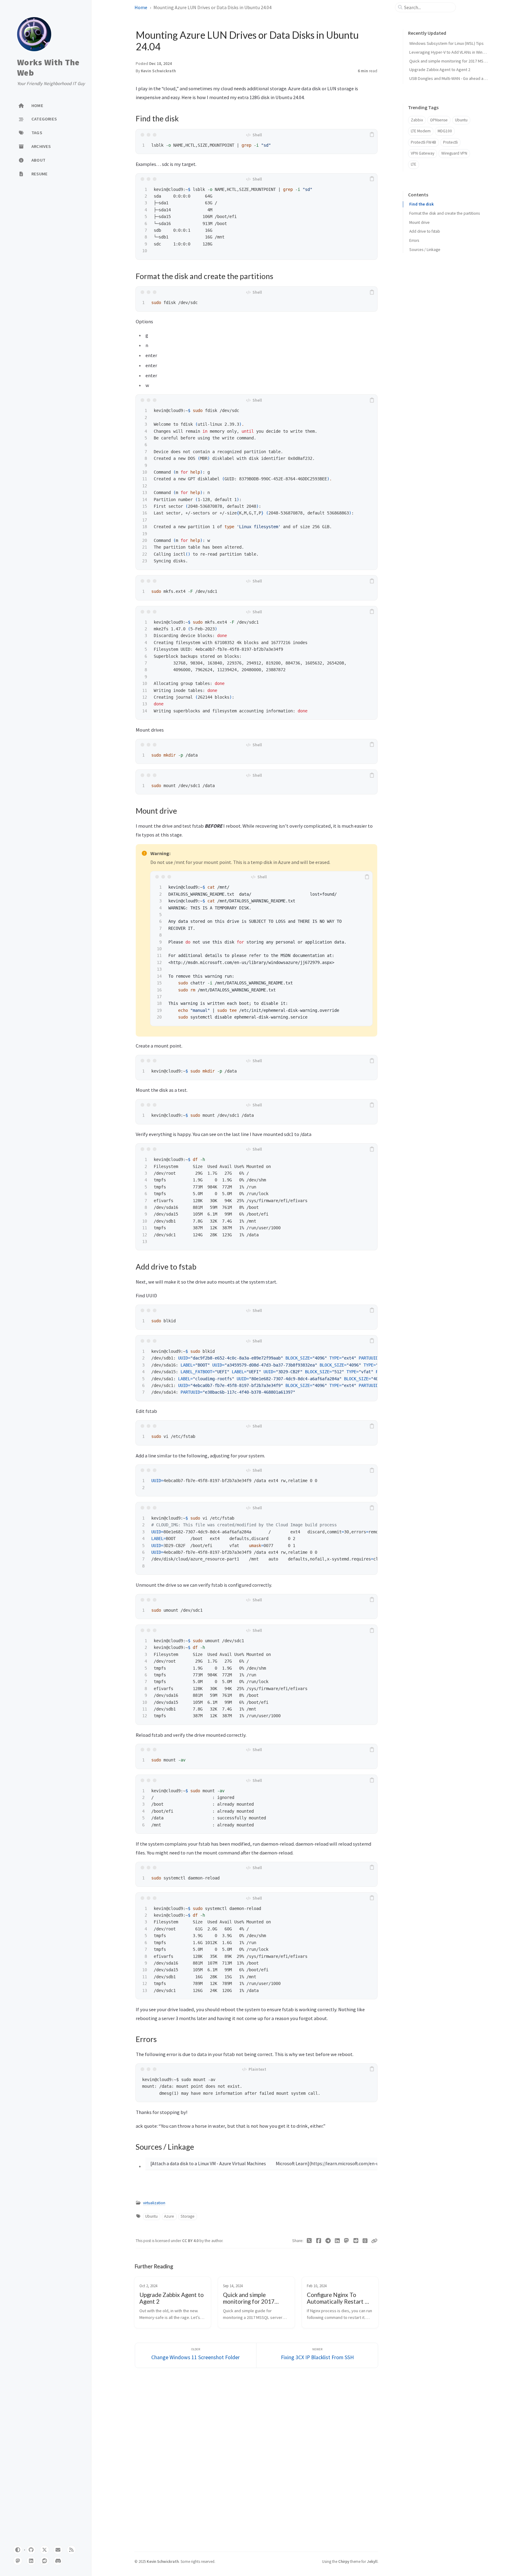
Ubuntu (151, 2216)
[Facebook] (319, 2241)
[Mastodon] (347, 2241)
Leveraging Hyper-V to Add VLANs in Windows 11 (454, 52)
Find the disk (421, 204)
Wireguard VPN (454, 153)
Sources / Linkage (425, 250)
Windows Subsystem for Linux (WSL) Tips (446, 43)
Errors (414, 240)
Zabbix (417, 120)
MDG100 (445, 131)
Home (141, 7)
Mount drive (419, 222)
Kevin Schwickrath (158, 71)
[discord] (58, 2561)
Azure (169, 2216)
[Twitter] (309, 2241)
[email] (58, 2550)
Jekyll (372, 2561)
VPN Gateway (423, 153)
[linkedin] (31, 2561)
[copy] (372, 135)
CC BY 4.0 (191, 2241)
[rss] (71, 2550)
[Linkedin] (337, 2241)
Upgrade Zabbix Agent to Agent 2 (440, 70)
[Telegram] (328, 2241)
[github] (31, 2550)
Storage (188, 2216)
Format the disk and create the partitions (445, 213)
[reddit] (45, 2561)
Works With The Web (48, 68)
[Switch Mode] (18, 2550)
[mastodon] (18, 2561)
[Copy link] (374, 2241)
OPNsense (439, 120)
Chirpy (344, 2561)
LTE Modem (421, 131)
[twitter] (45, 2550)
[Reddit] (356, 2241)
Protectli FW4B (423, 142)
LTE (414, 164)
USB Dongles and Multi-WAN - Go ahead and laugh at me (460, 78)
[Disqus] (256, 2459)
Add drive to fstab (425, 231)
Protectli (450, 142)
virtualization (154, 2203)
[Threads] (365, 2241)
